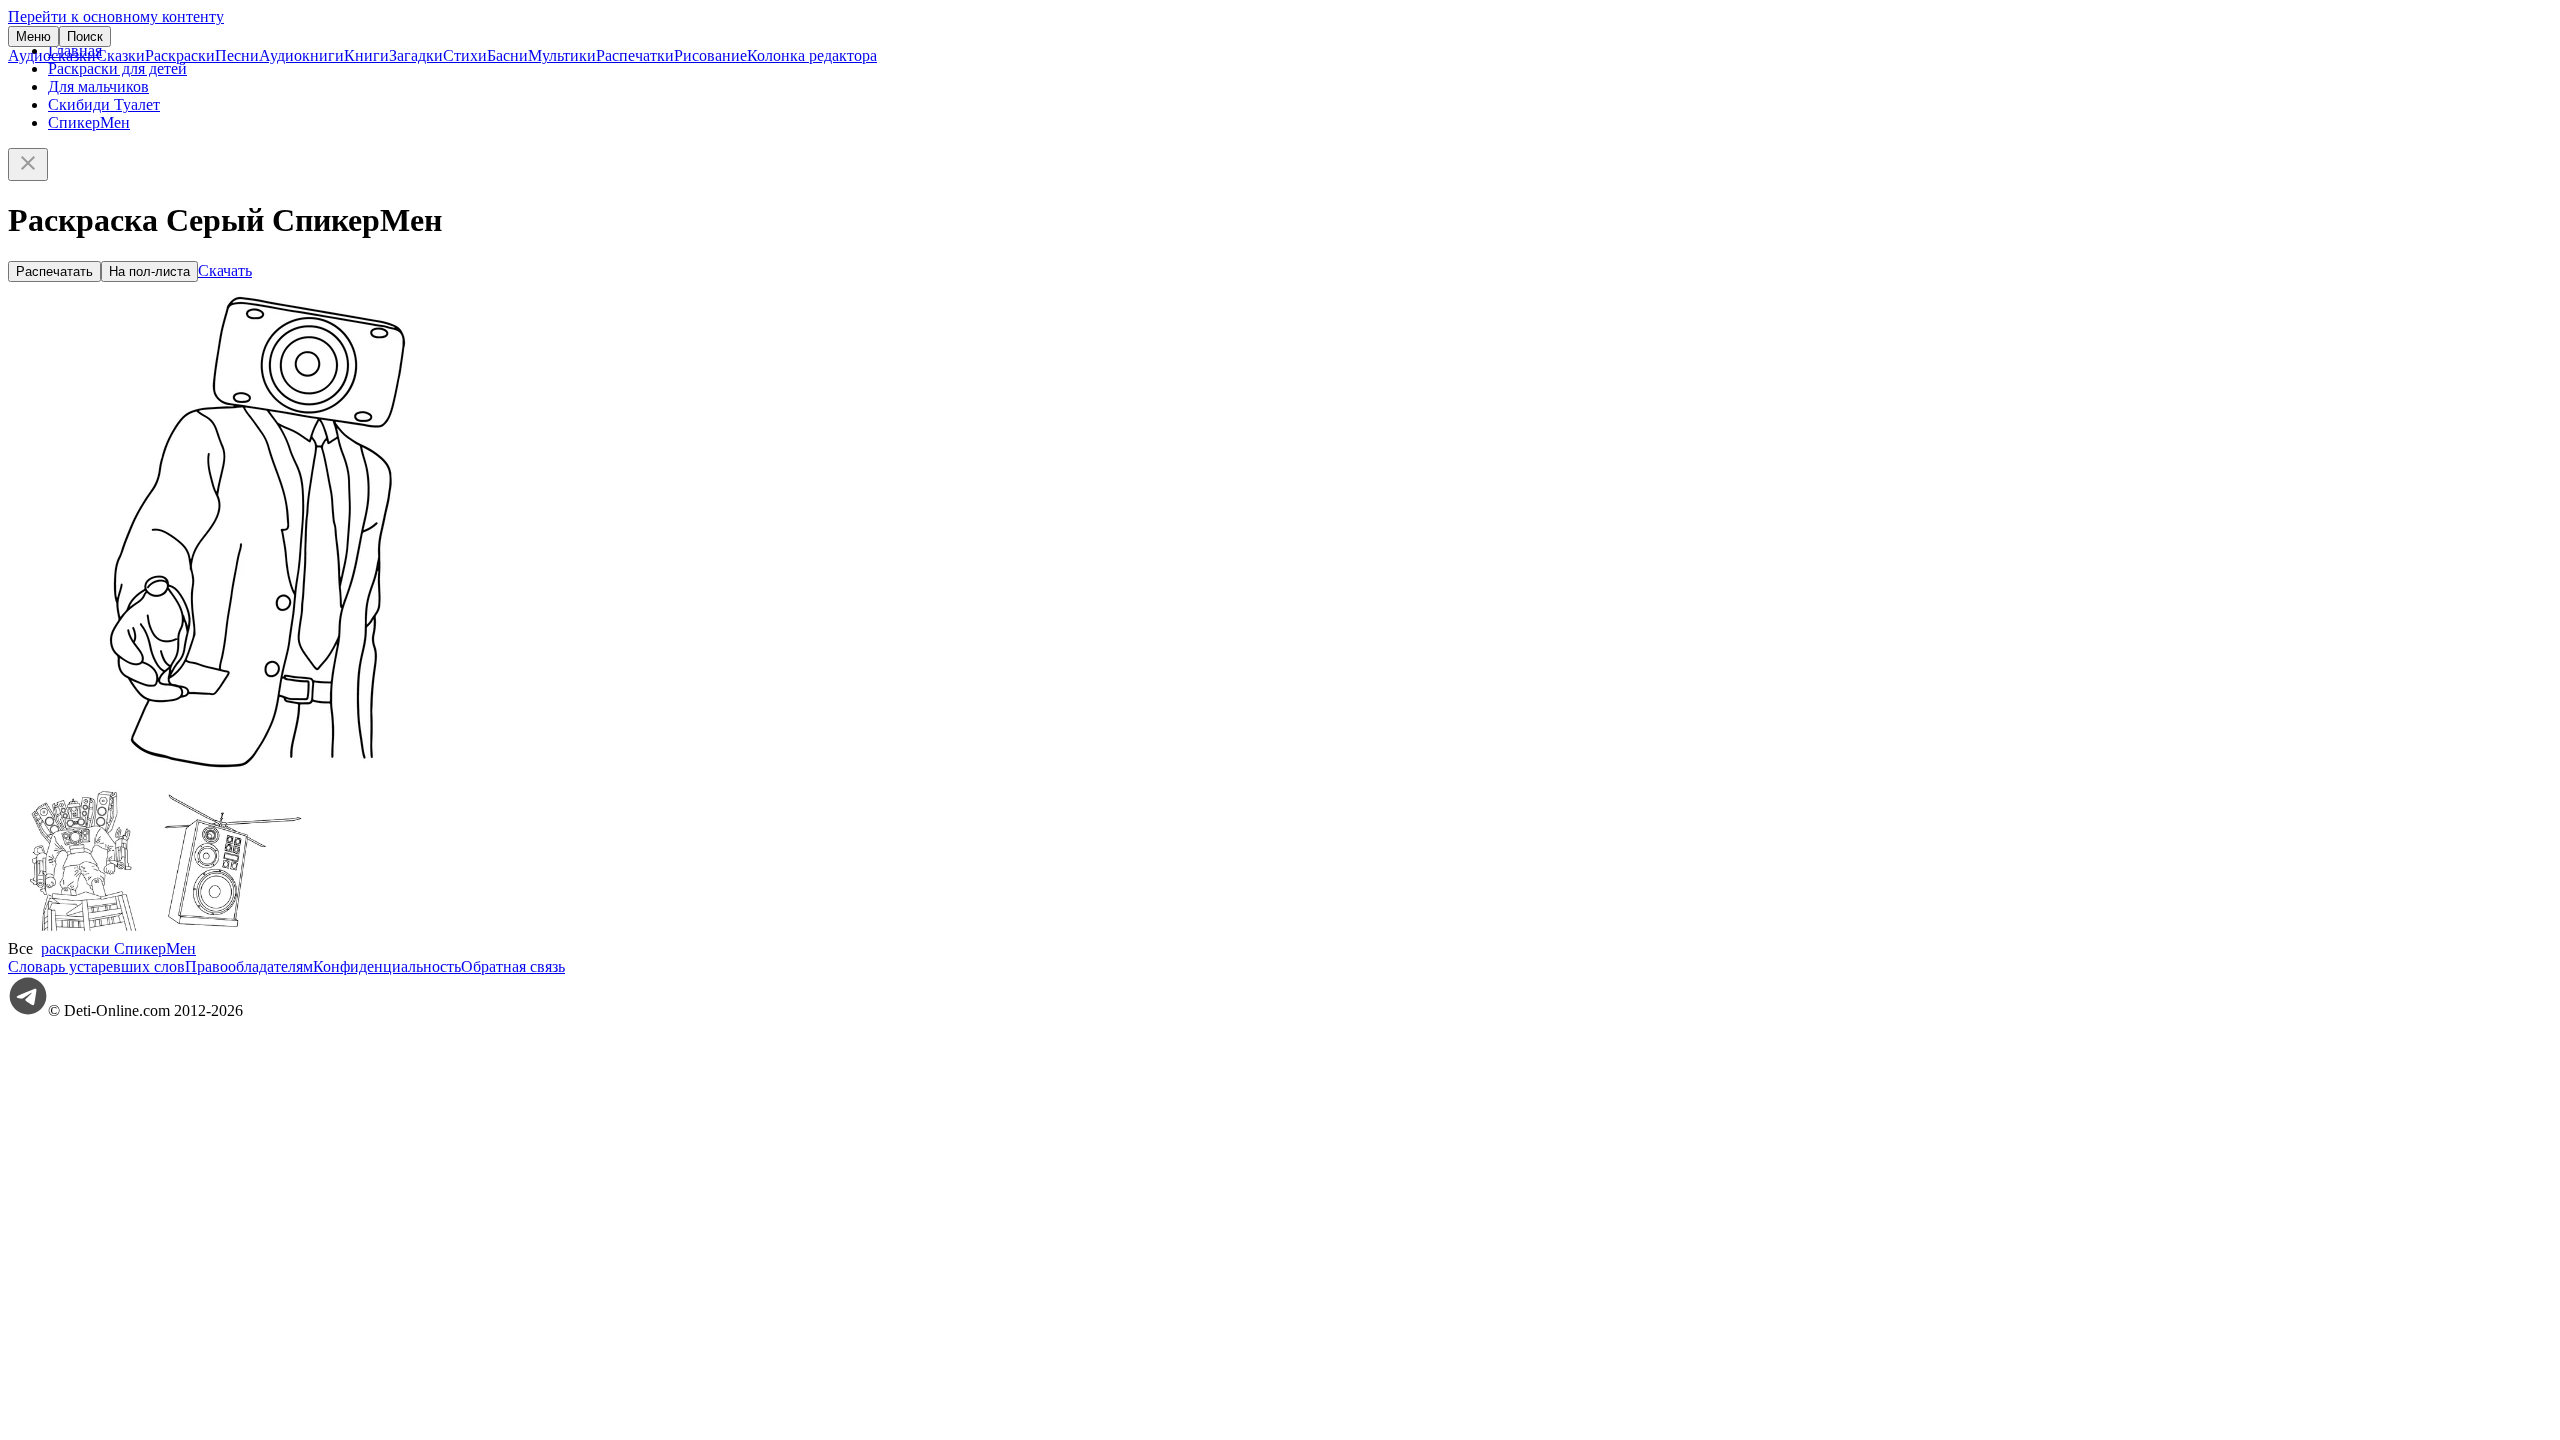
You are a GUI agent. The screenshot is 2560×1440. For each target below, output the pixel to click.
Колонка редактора (812, 55)
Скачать (225, 270)
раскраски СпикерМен (118, 948)
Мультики (562, 55)
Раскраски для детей (117, 68)
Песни (237, 55)
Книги (366, 55)
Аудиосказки (52, 55)
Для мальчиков (98, 86)
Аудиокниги (301, 55)
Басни (507, 55)
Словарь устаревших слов (96, 966)
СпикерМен (89, 122)
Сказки (120, 55)
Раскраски (180, 55)
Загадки (416, 55)
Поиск (85, 36)
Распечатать (54, 271)
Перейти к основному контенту (116, 16)
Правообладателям (249, 966)
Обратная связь (513, 966)
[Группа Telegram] (28, 1010)
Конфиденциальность (387, 966)
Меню (33, 36)
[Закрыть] (28, 164)
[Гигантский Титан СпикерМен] (83, 930)
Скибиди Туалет (104, 104)
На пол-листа (149, 271)
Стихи (465, 55)
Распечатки (635, 55)
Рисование (710, 55)
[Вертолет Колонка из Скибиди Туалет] (233, 930)
